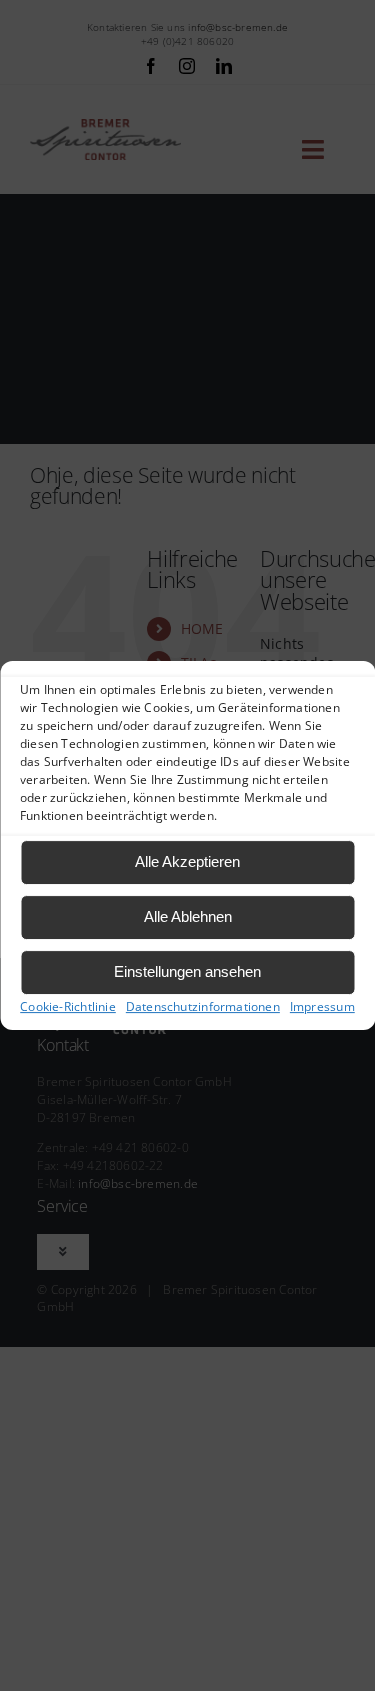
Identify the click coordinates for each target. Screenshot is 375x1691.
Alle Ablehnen (188, 916)
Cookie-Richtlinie (68, 1006)
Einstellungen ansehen (187, 971)
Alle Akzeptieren (187, 861)
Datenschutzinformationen (203, 1006)
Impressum (322, 1006)
